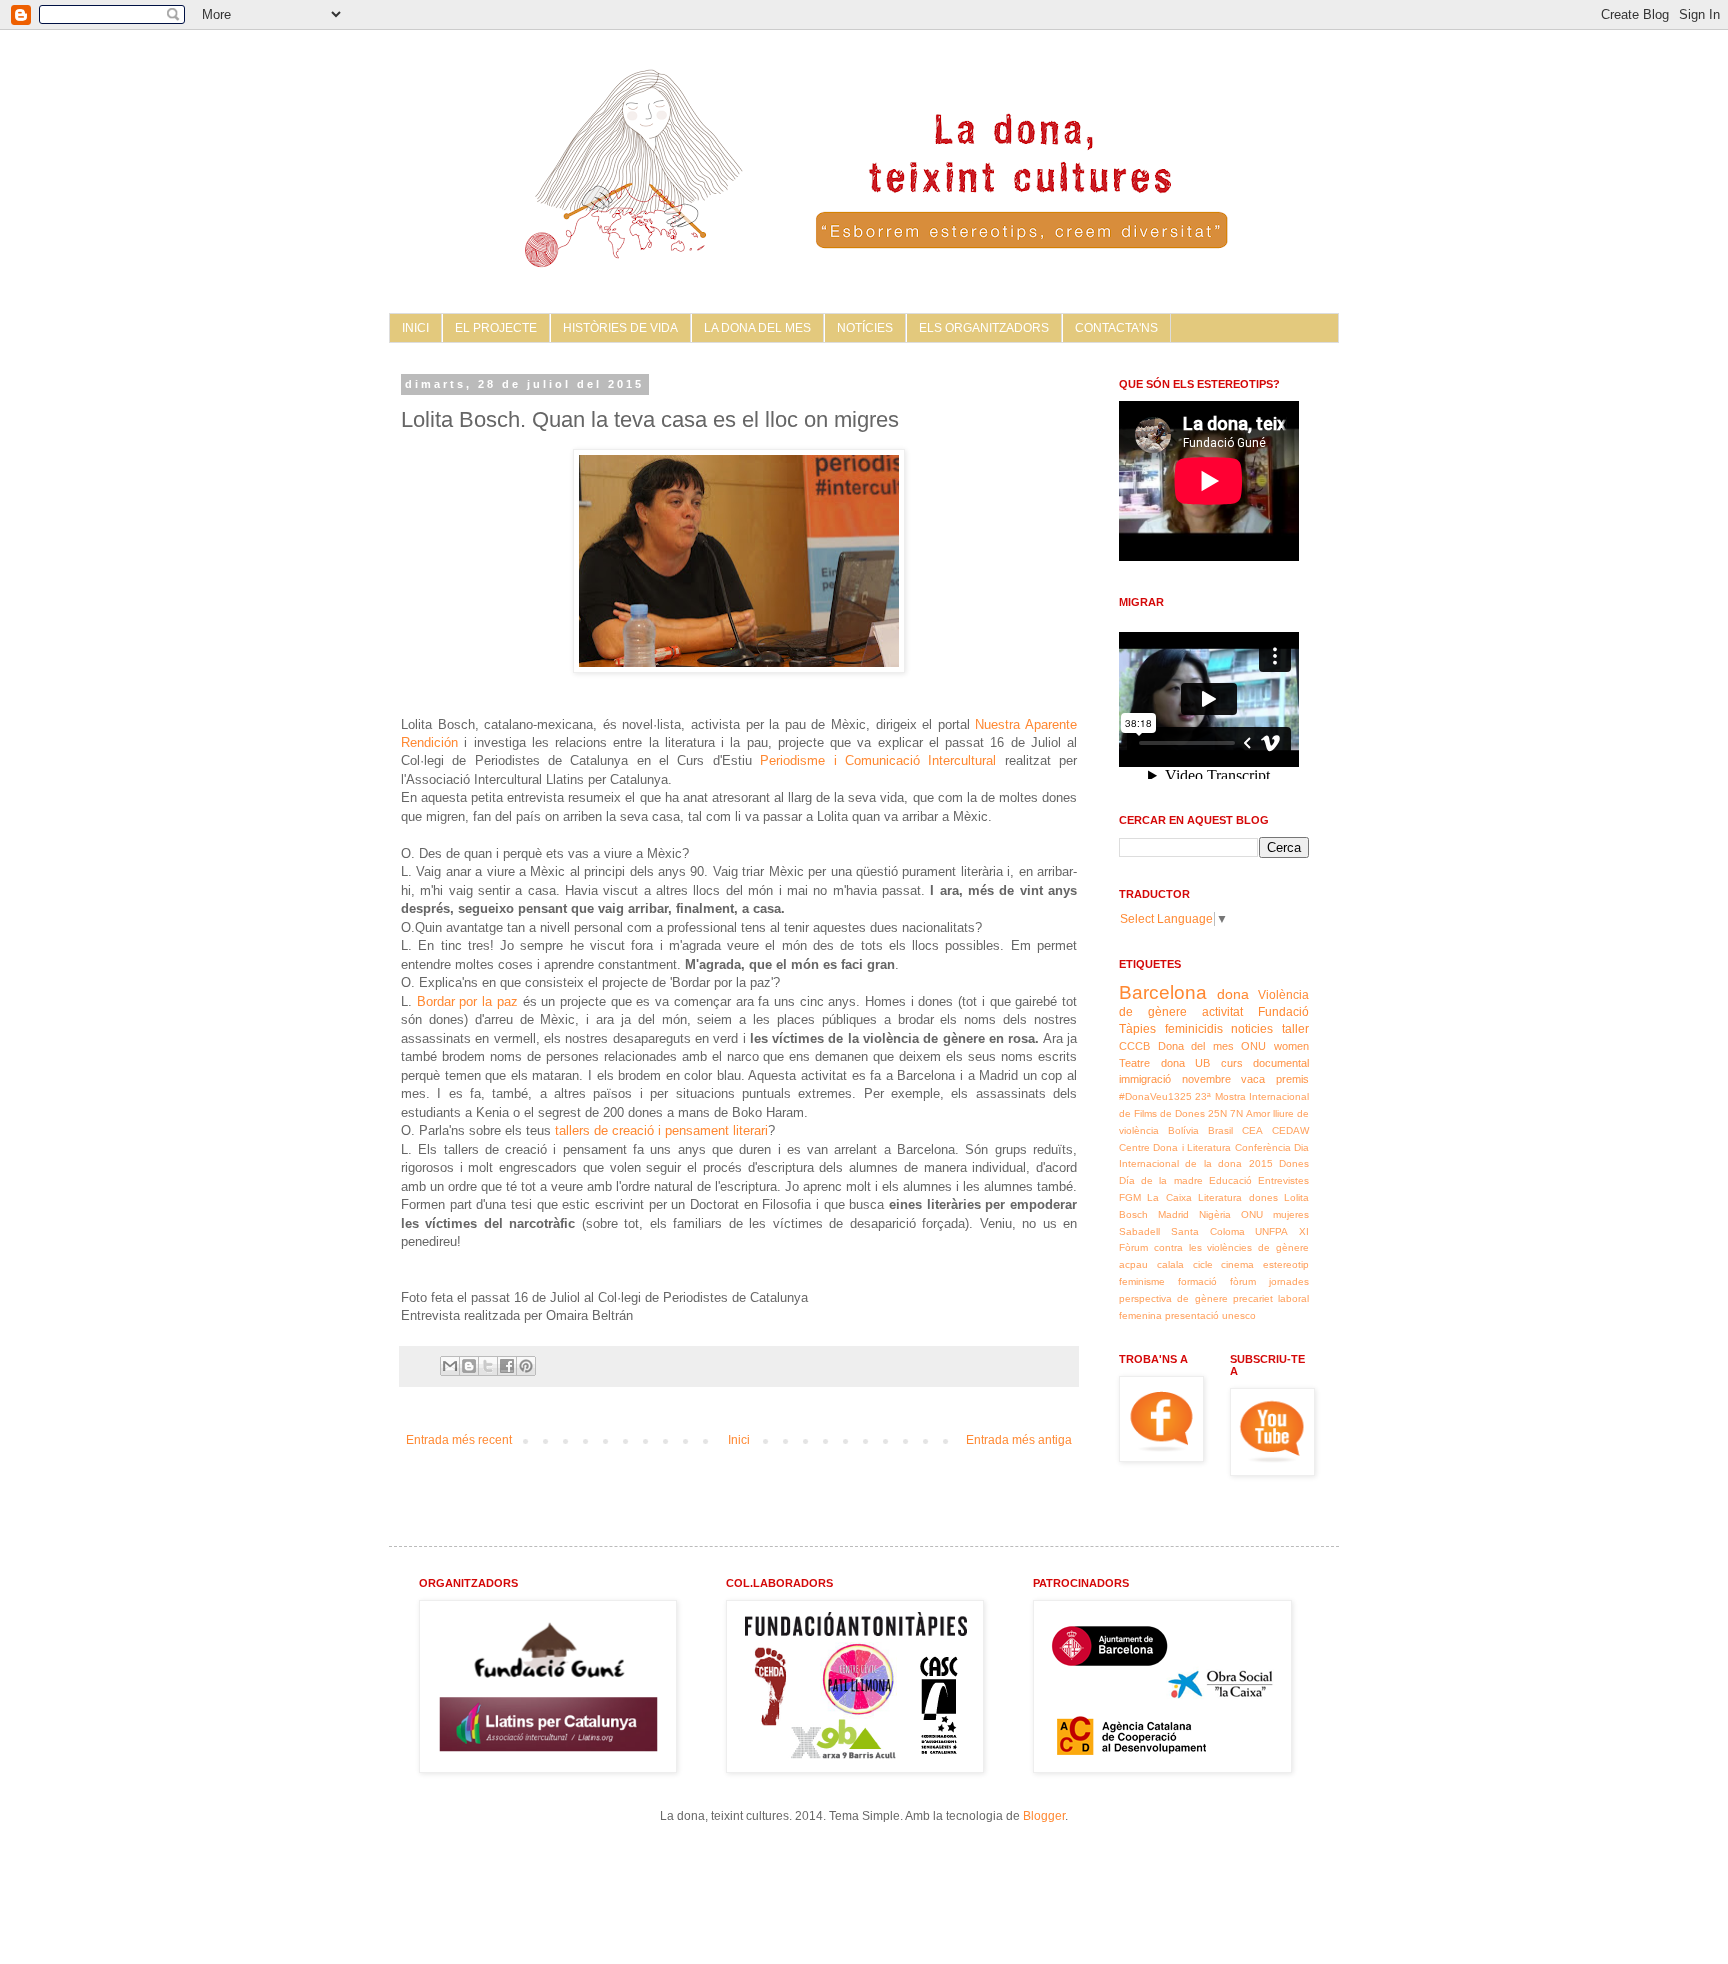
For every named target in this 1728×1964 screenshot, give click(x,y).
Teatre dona (1152, 1063)
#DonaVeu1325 (1155, 1096)
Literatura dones (1237, 1197)
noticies (1252, 1029)
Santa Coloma (1208, 1231)
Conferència (1263, 1147)
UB (1202, 1063)
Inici (739, 1440)
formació (1197, 1281)
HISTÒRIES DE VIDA (620, 328)
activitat (1222, 1012)
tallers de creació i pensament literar (658, 1130)
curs (1232, 1063)
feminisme (1142, 1281)
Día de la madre (1161, 1180)
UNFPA (1271, 1231)
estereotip (1286, 1264)
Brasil (1220, 1130)
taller (1295, 1029)
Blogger (1044, 1816)
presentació (1192, 1315)
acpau (1133, 1264)
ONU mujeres (1275, 1214)
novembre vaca (1224, 1079)
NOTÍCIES (865, 328)
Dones (1294, 1163)
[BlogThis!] (469, 1366)
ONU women (1275, 1046)
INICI (415, 328)
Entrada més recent (459, 1440)
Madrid (1173, 1214)
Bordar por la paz (470, 1001)
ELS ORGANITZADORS (984, 328)
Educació (1230, 1180)
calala (1170, 1264)
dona (1233, 994)
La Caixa (1169, 1197)
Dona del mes (1196, 1046)
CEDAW (1290, 1130)
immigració (1145, 1079)
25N (1217, 1113)
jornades (1289, 1281)
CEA (1252, 1130)
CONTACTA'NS (1116, 328)
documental (1281, 1063)
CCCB (1134, 1046)
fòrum (1243, 1281)
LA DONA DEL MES (757, 328)
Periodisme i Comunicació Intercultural (882, 760)
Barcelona (1163, 992)
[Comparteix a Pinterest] (526, 1366)
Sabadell (1139, 1231)
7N (1236, 1113)
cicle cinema (1224, 1264)
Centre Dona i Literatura (1175, 1147)
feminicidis (1194, 1029)
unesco (1239, 1315)
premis (1292, 1079)
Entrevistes (1283, 1180)
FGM (1130, 1197)
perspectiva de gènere (1173, 1298)
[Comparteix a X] (488, 1366)
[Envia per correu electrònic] (450, 1366)
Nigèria (1215, 1214)
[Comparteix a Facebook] (507, 1366)
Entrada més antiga (1019, 1440)
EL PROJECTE (496, 328)
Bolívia (1183, 1130)
